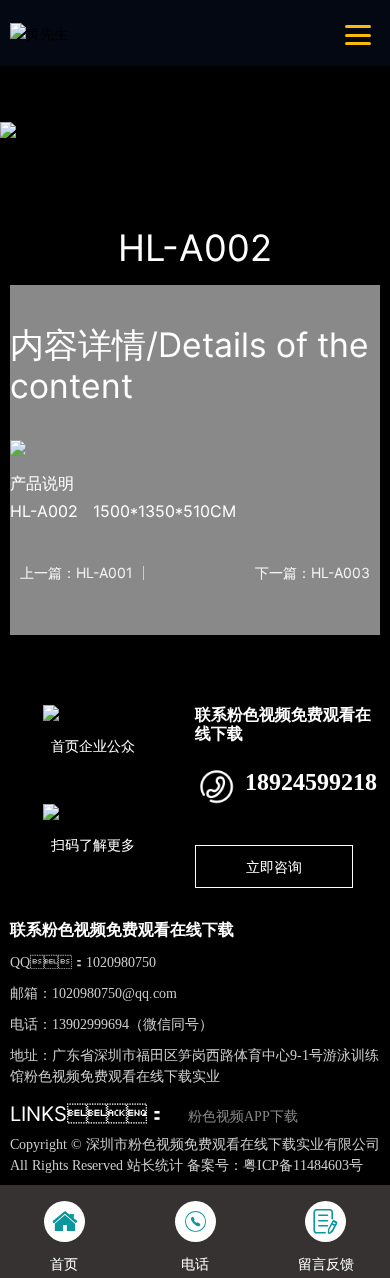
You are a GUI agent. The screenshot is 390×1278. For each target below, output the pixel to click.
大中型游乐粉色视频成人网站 (287, 155)
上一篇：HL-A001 (76, 573)
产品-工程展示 (127, 155)
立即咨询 (274, 866)
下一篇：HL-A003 (312, 573)
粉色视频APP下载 (243, 1116)
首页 (44, 155)
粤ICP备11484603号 (303, 1165)
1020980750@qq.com (114, 993)
